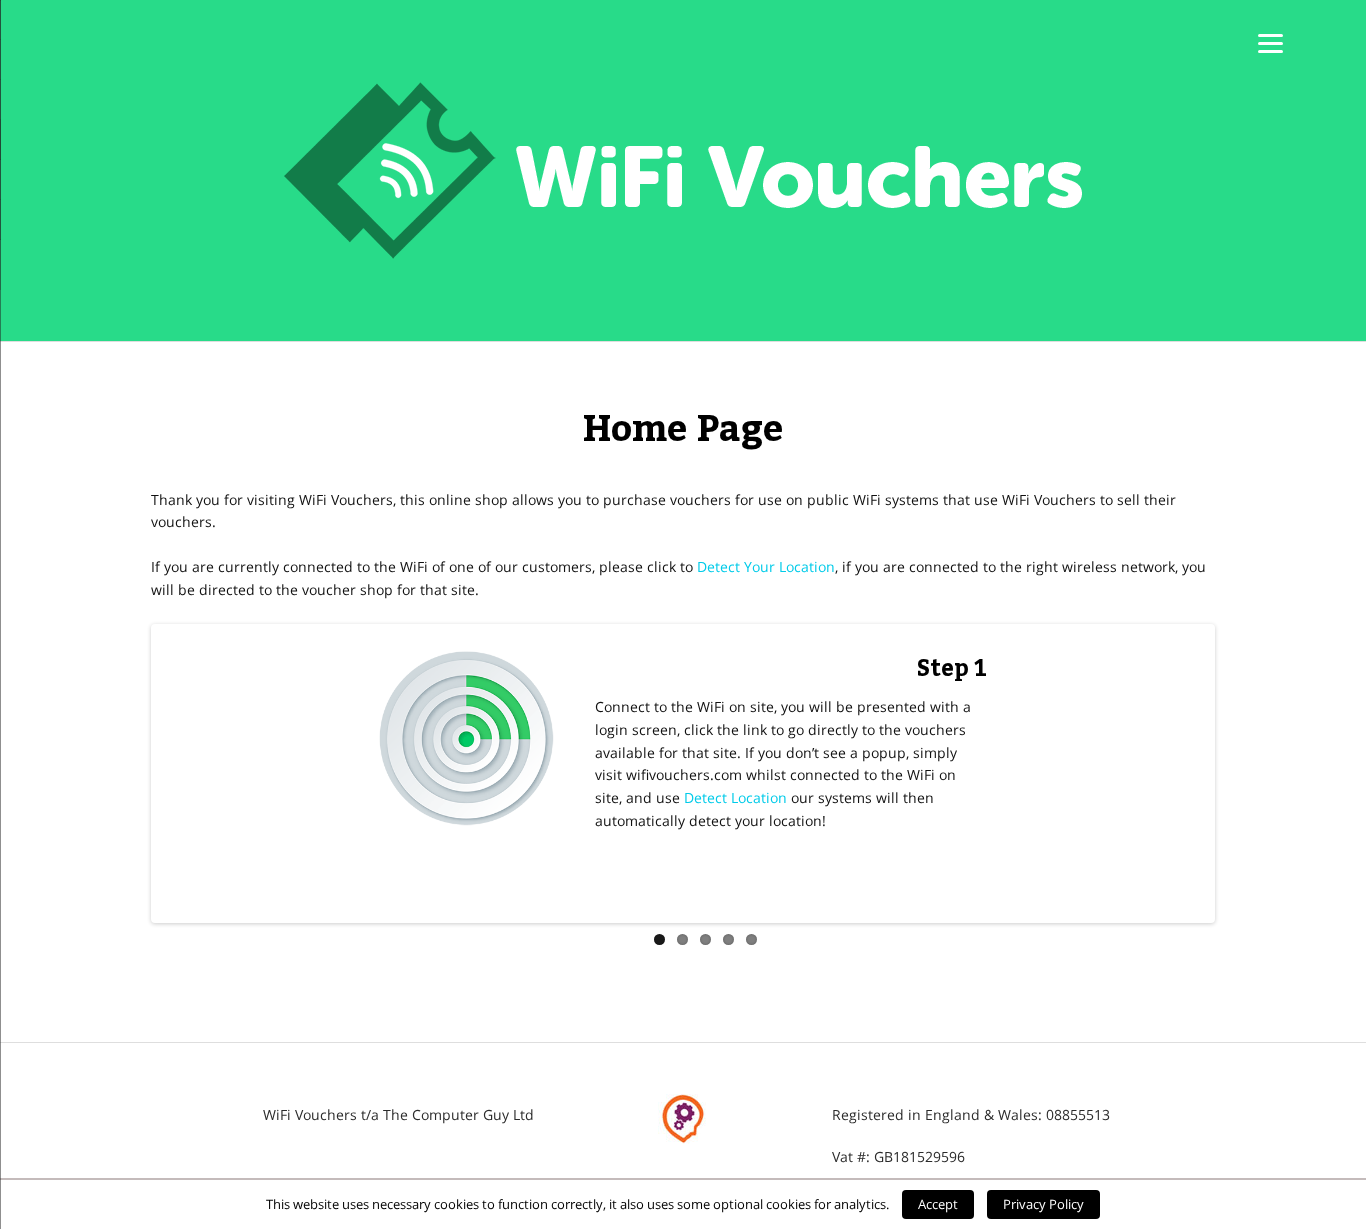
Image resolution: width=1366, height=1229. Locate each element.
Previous (125, 774)
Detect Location (735, 797)
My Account (679, 978)
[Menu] (1270, 42)
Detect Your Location (766, 566)
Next (1241, 774)
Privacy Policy (1043, 1204)
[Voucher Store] (683, 170)
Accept (938, 1204)
